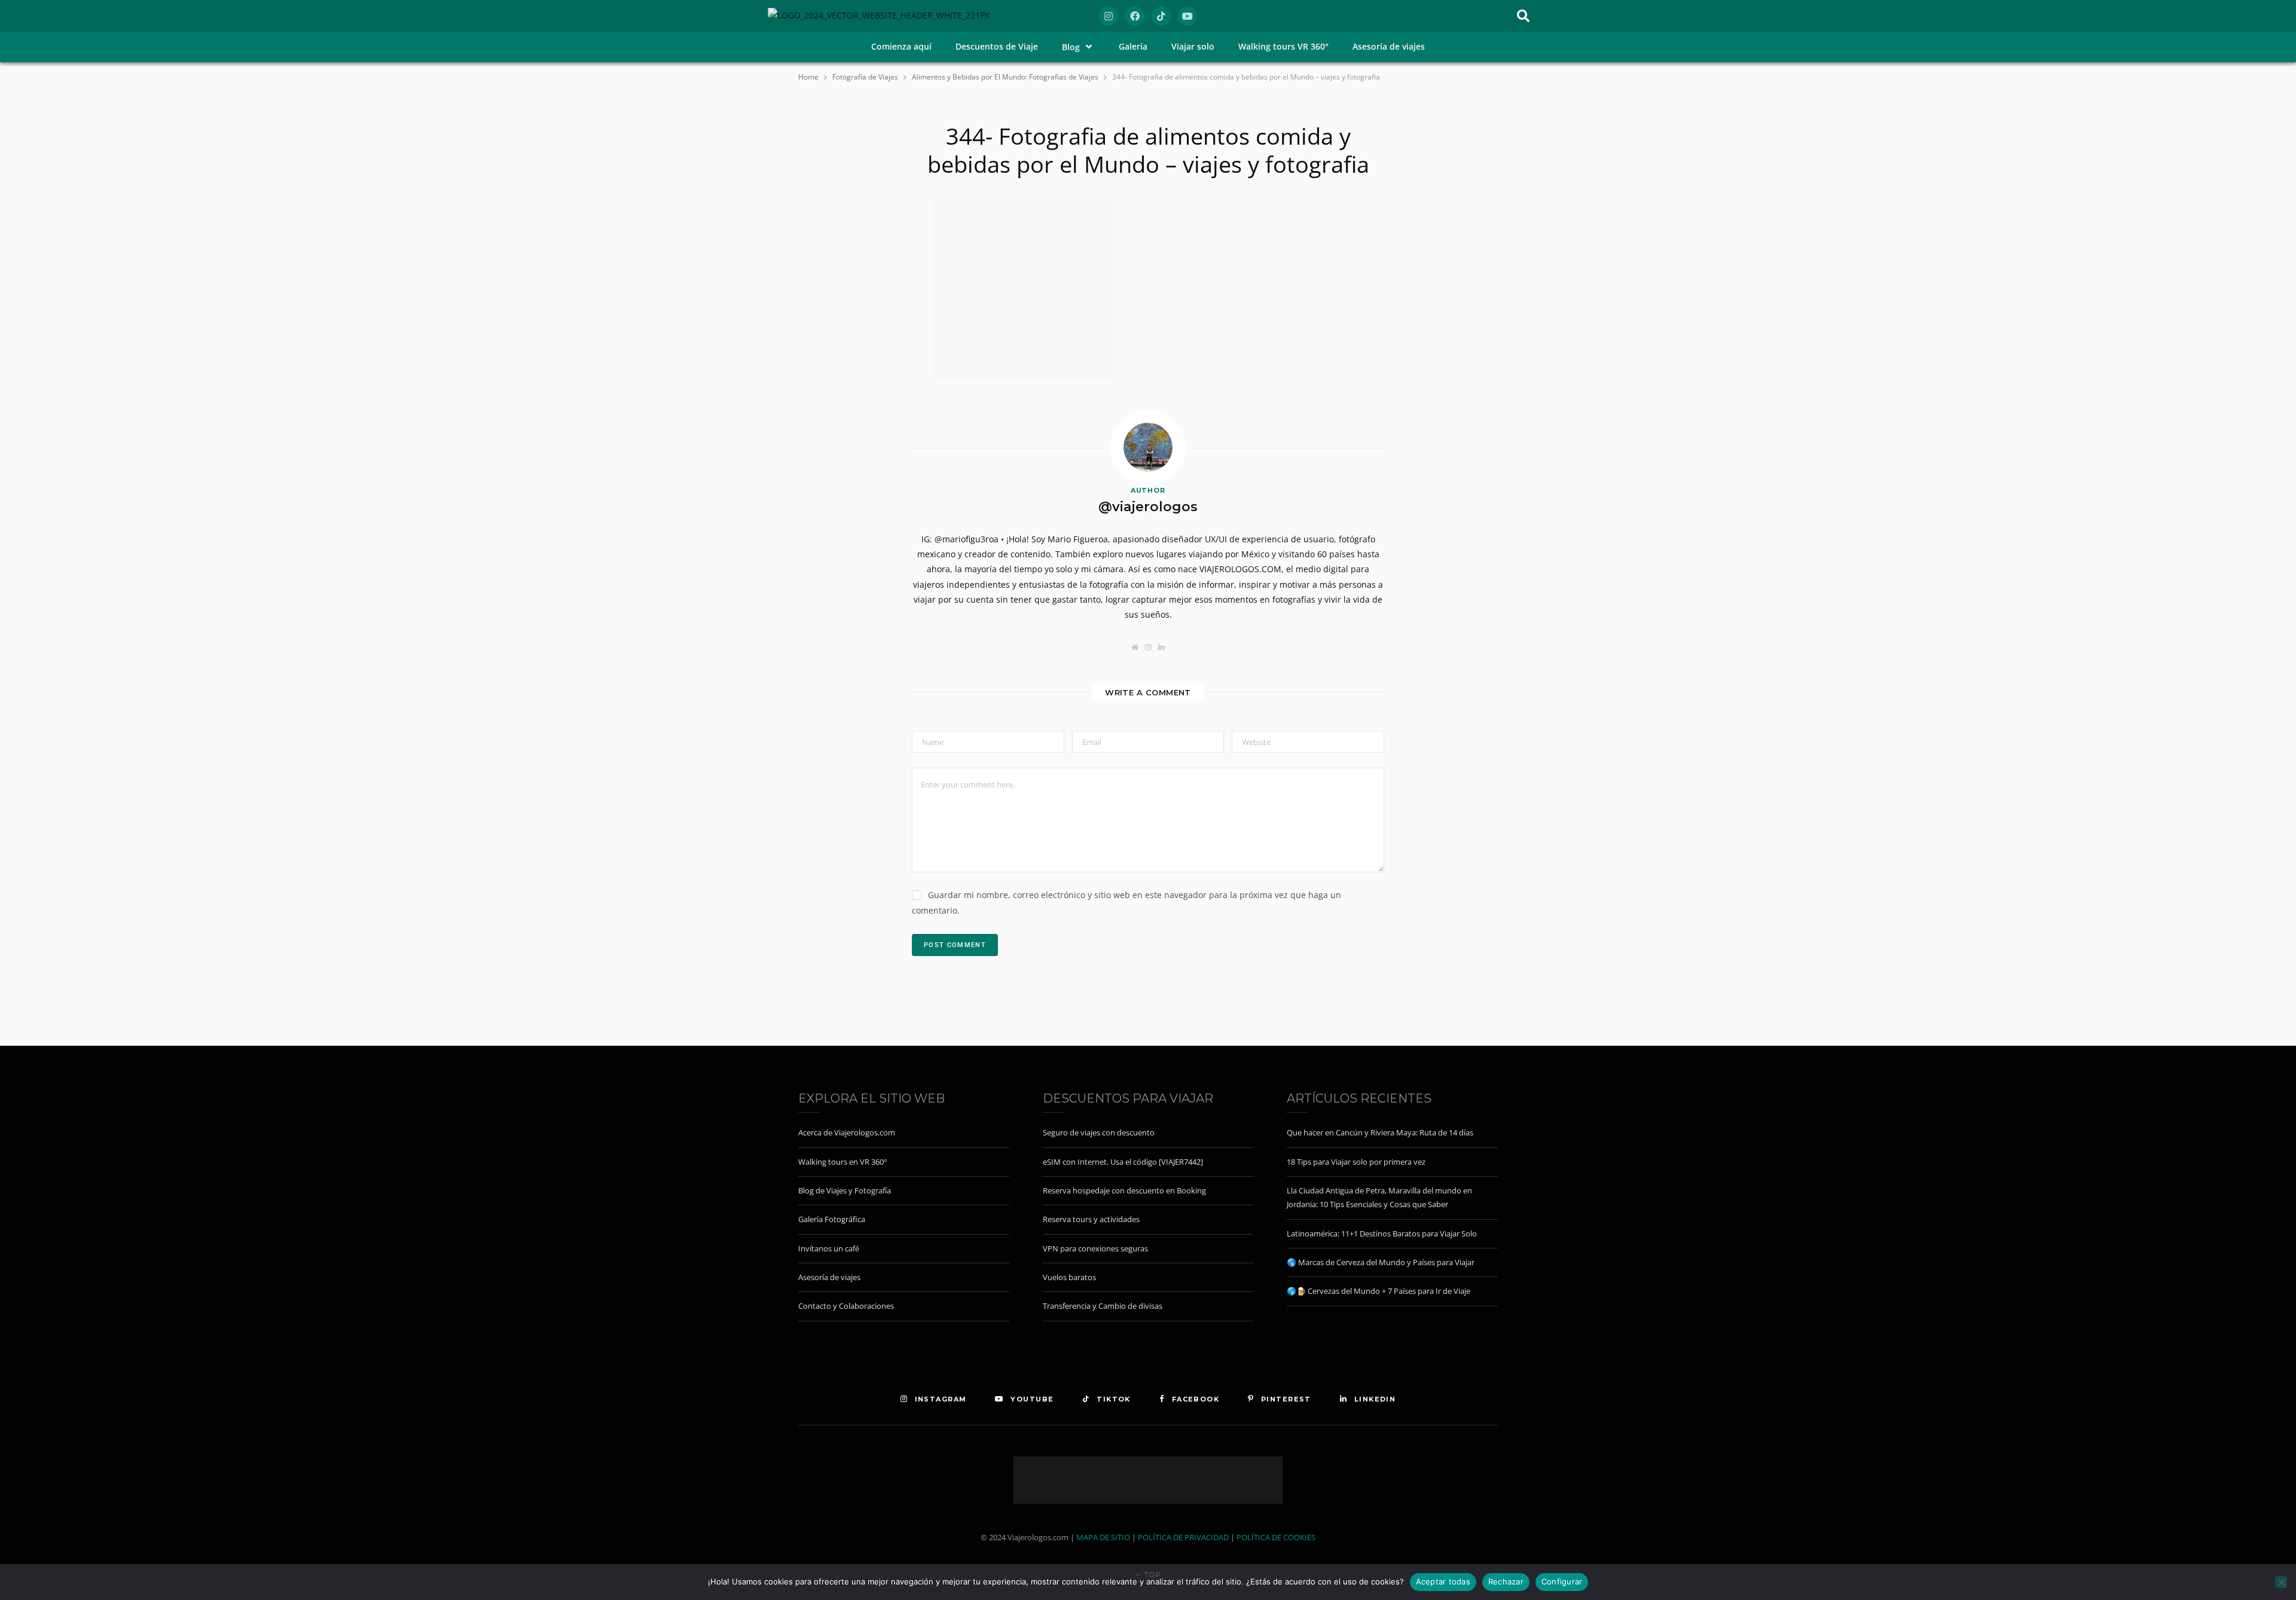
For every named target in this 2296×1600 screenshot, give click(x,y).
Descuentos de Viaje (997, 46)
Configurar (1562, 1581)
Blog (1071, 47)
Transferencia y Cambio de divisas (1103, 1306)
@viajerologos (1148, 507)
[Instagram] (1109, 16)
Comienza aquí (901, 46)
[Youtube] (1187, 16)
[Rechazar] (2281, 1582)
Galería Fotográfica (832, 1219)
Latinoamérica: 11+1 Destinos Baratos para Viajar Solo (1382, 1233)
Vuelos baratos (1069, 1277)
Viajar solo (1193, 46)
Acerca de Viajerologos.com (847, 1132)
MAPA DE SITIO (1103, 1537)
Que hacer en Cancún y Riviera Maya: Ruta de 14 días (1380, 1132)
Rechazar (1506, 1581)
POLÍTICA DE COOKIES (1276, 1537)
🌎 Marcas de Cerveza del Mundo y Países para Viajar (1381, 1262)
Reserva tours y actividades (1091, 1219)
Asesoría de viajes (1389, 46)
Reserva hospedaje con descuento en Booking (1124, 1190)
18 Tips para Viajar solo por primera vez (1356, 1162)
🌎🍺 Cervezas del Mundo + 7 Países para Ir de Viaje (1378, 1291)
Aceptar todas (1443, 1581)
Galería (1133, 46)
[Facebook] (1135, 16)
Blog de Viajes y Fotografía (845, 1190)
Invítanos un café (829, 1248)
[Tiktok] (1161, 16)
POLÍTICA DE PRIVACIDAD (1183, 1537)
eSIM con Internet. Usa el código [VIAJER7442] (1123, 1162)
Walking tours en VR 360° (843, 1162)
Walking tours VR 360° (1283, 46)
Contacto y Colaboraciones (846, 1306)
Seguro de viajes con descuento (1099, 1132)
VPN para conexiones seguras (1095, 1248)
